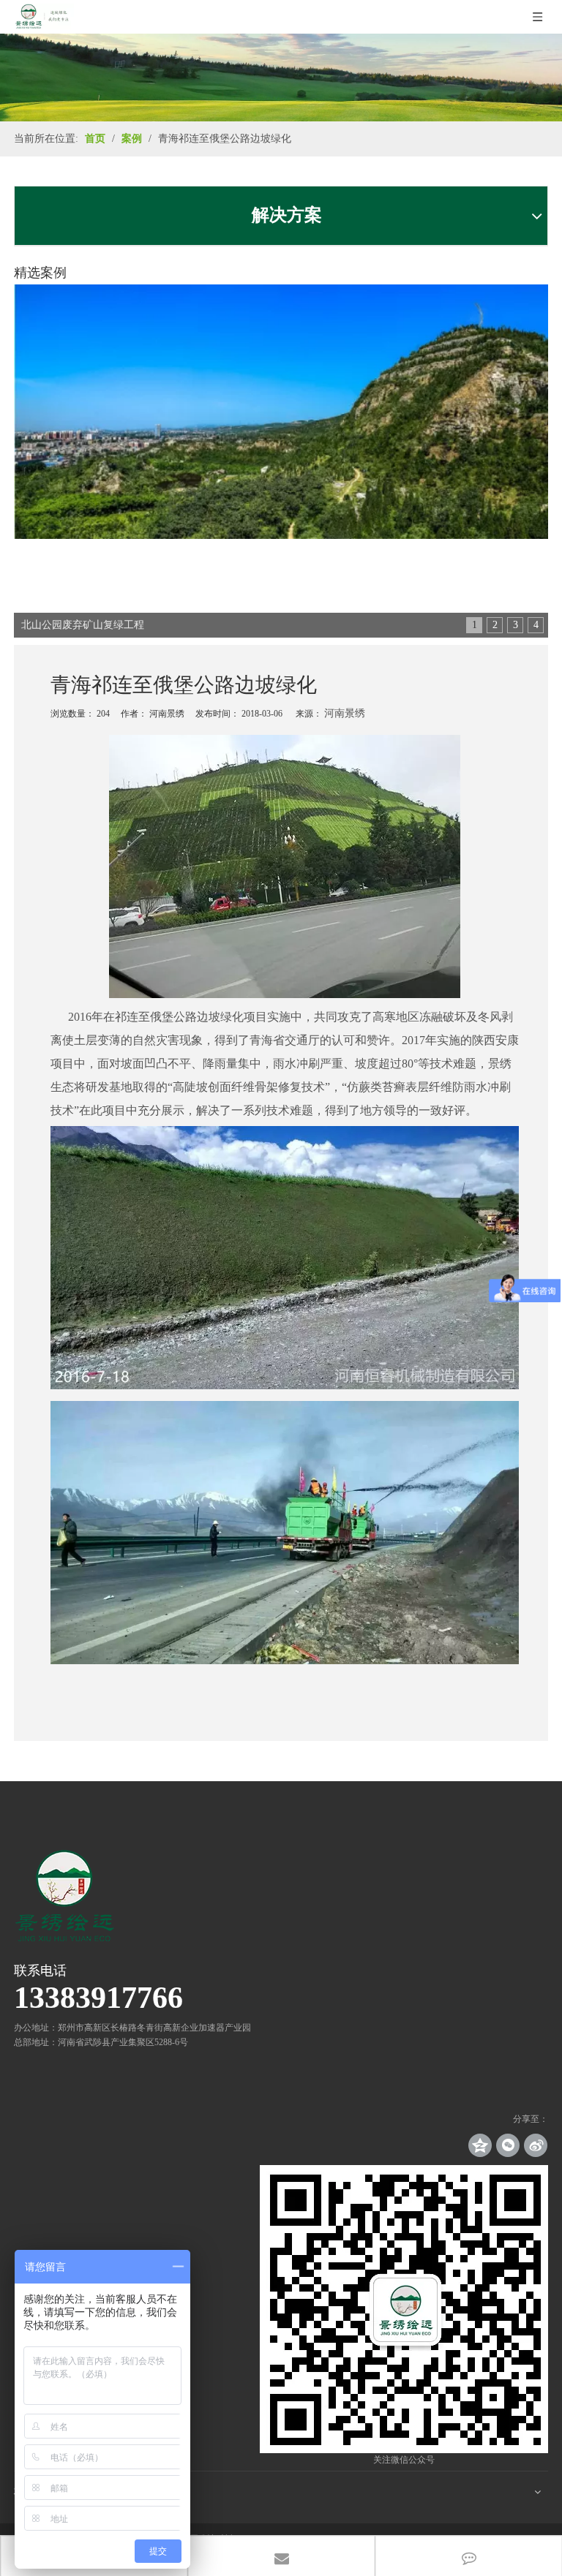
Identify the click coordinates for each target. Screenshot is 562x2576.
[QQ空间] (480, 2145)
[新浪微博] (536, 2145)
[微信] (508, 2145)
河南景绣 (345, 713)
